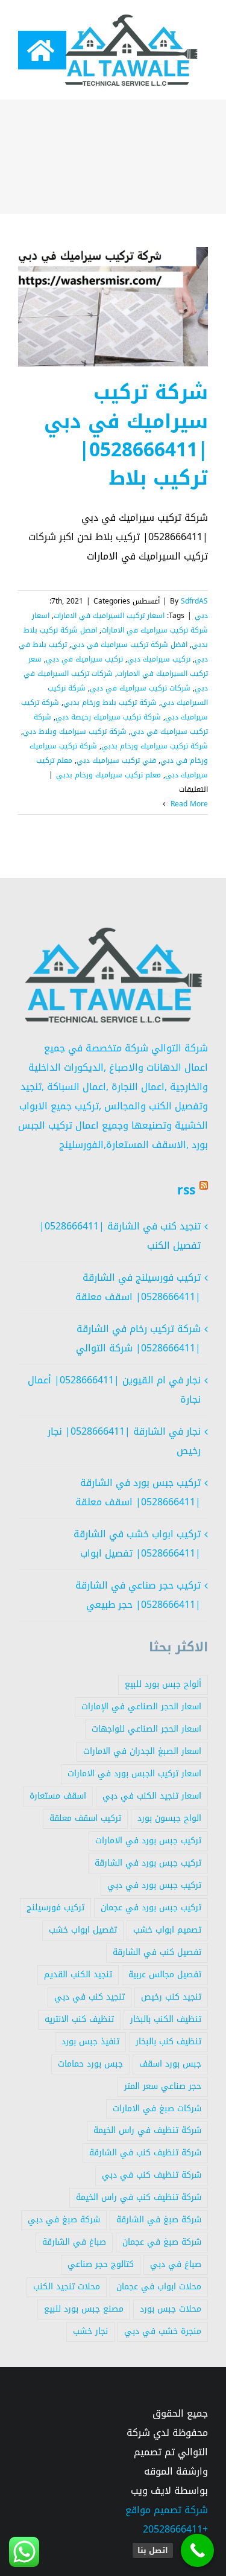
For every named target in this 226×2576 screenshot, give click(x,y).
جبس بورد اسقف (170, 2064)
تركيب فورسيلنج (55, 1908)
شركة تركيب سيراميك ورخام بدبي (155, 746)
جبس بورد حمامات (90, 2064)
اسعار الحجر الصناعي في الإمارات (141, 1707)
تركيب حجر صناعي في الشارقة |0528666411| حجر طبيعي (138, 1595)
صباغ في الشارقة (74, 2242)
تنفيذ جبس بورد (90, 2042)
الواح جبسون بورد (169, 1818)
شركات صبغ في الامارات (157, 2109)
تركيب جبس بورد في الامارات (148, 1841)
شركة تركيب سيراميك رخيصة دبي (108, 717)
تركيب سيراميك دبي (159, 659)
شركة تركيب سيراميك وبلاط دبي (75, 732)
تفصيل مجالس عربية (165, 1975)
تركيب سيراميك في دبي (84, 659)
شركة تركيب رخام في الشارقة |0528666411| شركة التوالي (138, 1338)
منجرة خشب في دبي (163, 2331)
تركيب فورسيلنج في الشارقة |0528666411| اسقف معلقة (138, 1287)
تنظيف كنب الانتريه (79, 2019)
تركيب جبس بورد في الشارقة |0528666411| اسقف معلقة (138, 1492)
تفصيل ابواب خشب (83, 1930)
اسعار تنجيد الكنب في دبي (152, 1796)
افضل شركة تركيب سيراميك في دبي (129, 645)
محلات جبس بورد (171, 2309)
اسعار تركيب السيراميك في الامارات (109, 616)
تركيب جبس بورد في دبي (154, 1885)
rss (186, 1190)
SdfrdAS (194, 601)
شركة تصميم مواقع (167, 2510)
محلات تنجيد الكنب (67, 2287)
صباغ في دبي (176, 2264)
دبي (201, 616)
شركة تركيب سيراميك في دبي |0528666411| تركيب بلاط (126, 435)
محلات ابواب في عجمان (159, 2287)
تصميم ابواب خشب (167, 1930)
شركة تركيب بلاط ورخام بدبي (110, 703)
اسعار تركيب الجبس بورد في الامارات (134, 1774)
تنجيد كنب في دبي (89, 1997)
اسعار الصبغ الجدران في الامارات (142, 1751)
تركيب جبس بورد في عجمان (151, 1908)
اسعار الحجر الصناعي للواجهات (146, 1729)
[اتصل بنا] (197, 2550)
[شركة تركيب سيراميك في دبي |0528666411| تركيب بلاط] (113, 307)
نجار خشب (90, 2331)
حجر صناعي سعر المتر (163, 2086)
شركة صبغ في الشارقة (159, 2220)
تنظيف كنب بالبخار (168, 2042)
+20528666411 (175, 2529)
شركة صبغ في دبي (64, 2220)
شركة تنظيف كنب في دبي (152, 2175)
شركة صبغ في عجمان (162, 2242)
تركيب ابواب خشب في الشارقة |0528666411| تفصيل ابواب (137, 1544)
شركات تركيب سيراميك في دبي (140, 688)
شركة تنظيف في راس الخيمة (147, 2130)
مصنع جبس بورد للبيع (84, 2309)
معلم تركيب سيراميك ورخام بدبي (108, 775)
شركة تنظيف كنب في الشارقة (145, 2153)
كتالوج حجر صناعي (101, 2264)
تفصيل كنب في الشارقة (157, 1952)
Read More (188, 804)
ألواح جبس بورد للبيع (163, 1684)
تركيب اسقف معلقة (85, 1818)
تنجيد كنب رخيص (171, 1997)
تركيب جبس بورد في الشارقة (148, 1863)
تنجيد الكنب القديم (78, 1975)
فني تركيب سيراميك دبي (116, 760)
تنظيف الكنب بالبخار (166, 2019)
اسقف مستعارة (58, 1796)
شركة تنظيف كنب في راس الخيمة (139, 2197)
